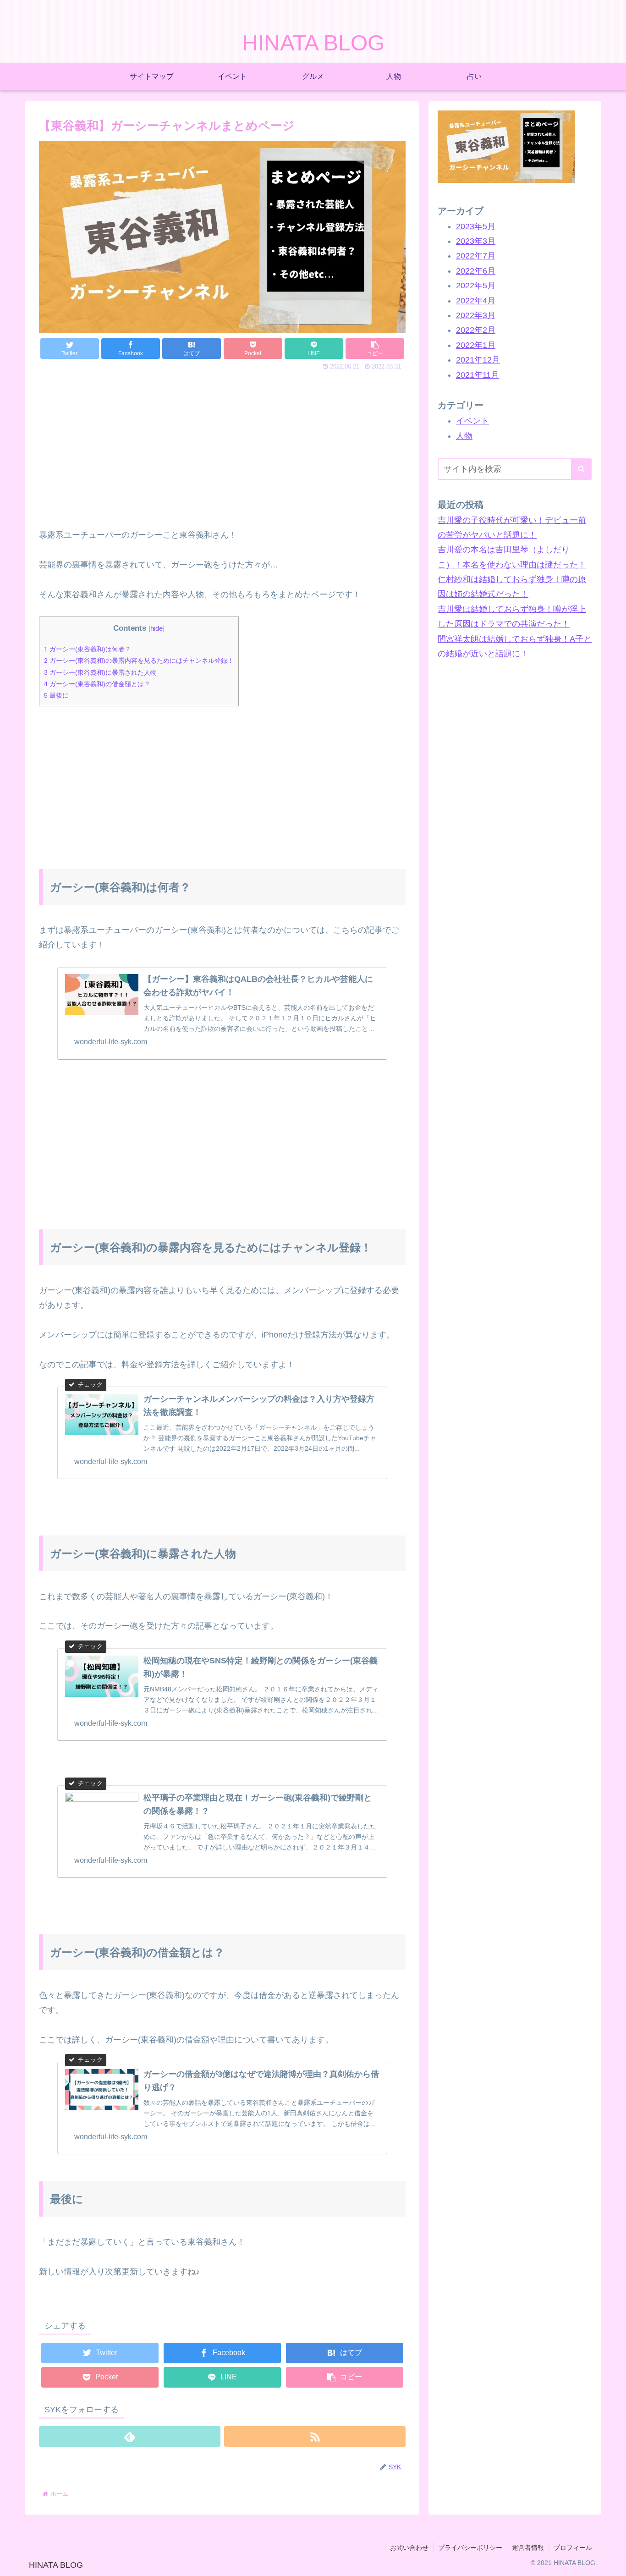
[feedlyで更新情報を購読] (130, 2436)
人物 (464, 436)
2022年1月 (476, 345)
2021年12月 (478, 360)
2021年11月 (478, 375)
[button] (581, 469)
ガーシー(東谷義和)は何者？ (88, 649)
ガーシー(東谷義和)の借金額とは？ (97, 684)
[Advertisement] (222, 449)
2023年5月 (476, 226)
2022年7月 (476, 256)
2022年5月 (476, 286)
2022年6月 (476, 271)
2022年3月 (476, 315)
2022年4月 (476, 301)
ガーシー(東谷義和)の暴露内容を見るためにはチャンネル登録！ (139, 661)
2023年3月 (476, 241)
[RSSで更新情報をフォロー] (315, 2436)
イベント (472, 421)
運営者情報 (528, 2548)
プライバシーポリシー (470, 2548)
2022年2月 (476, 330)
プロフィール (573, 2548)
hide (156, 628)
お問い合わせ (409, 2548)
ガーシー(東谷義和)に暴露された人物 (100, 672)
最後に (56, 695)
